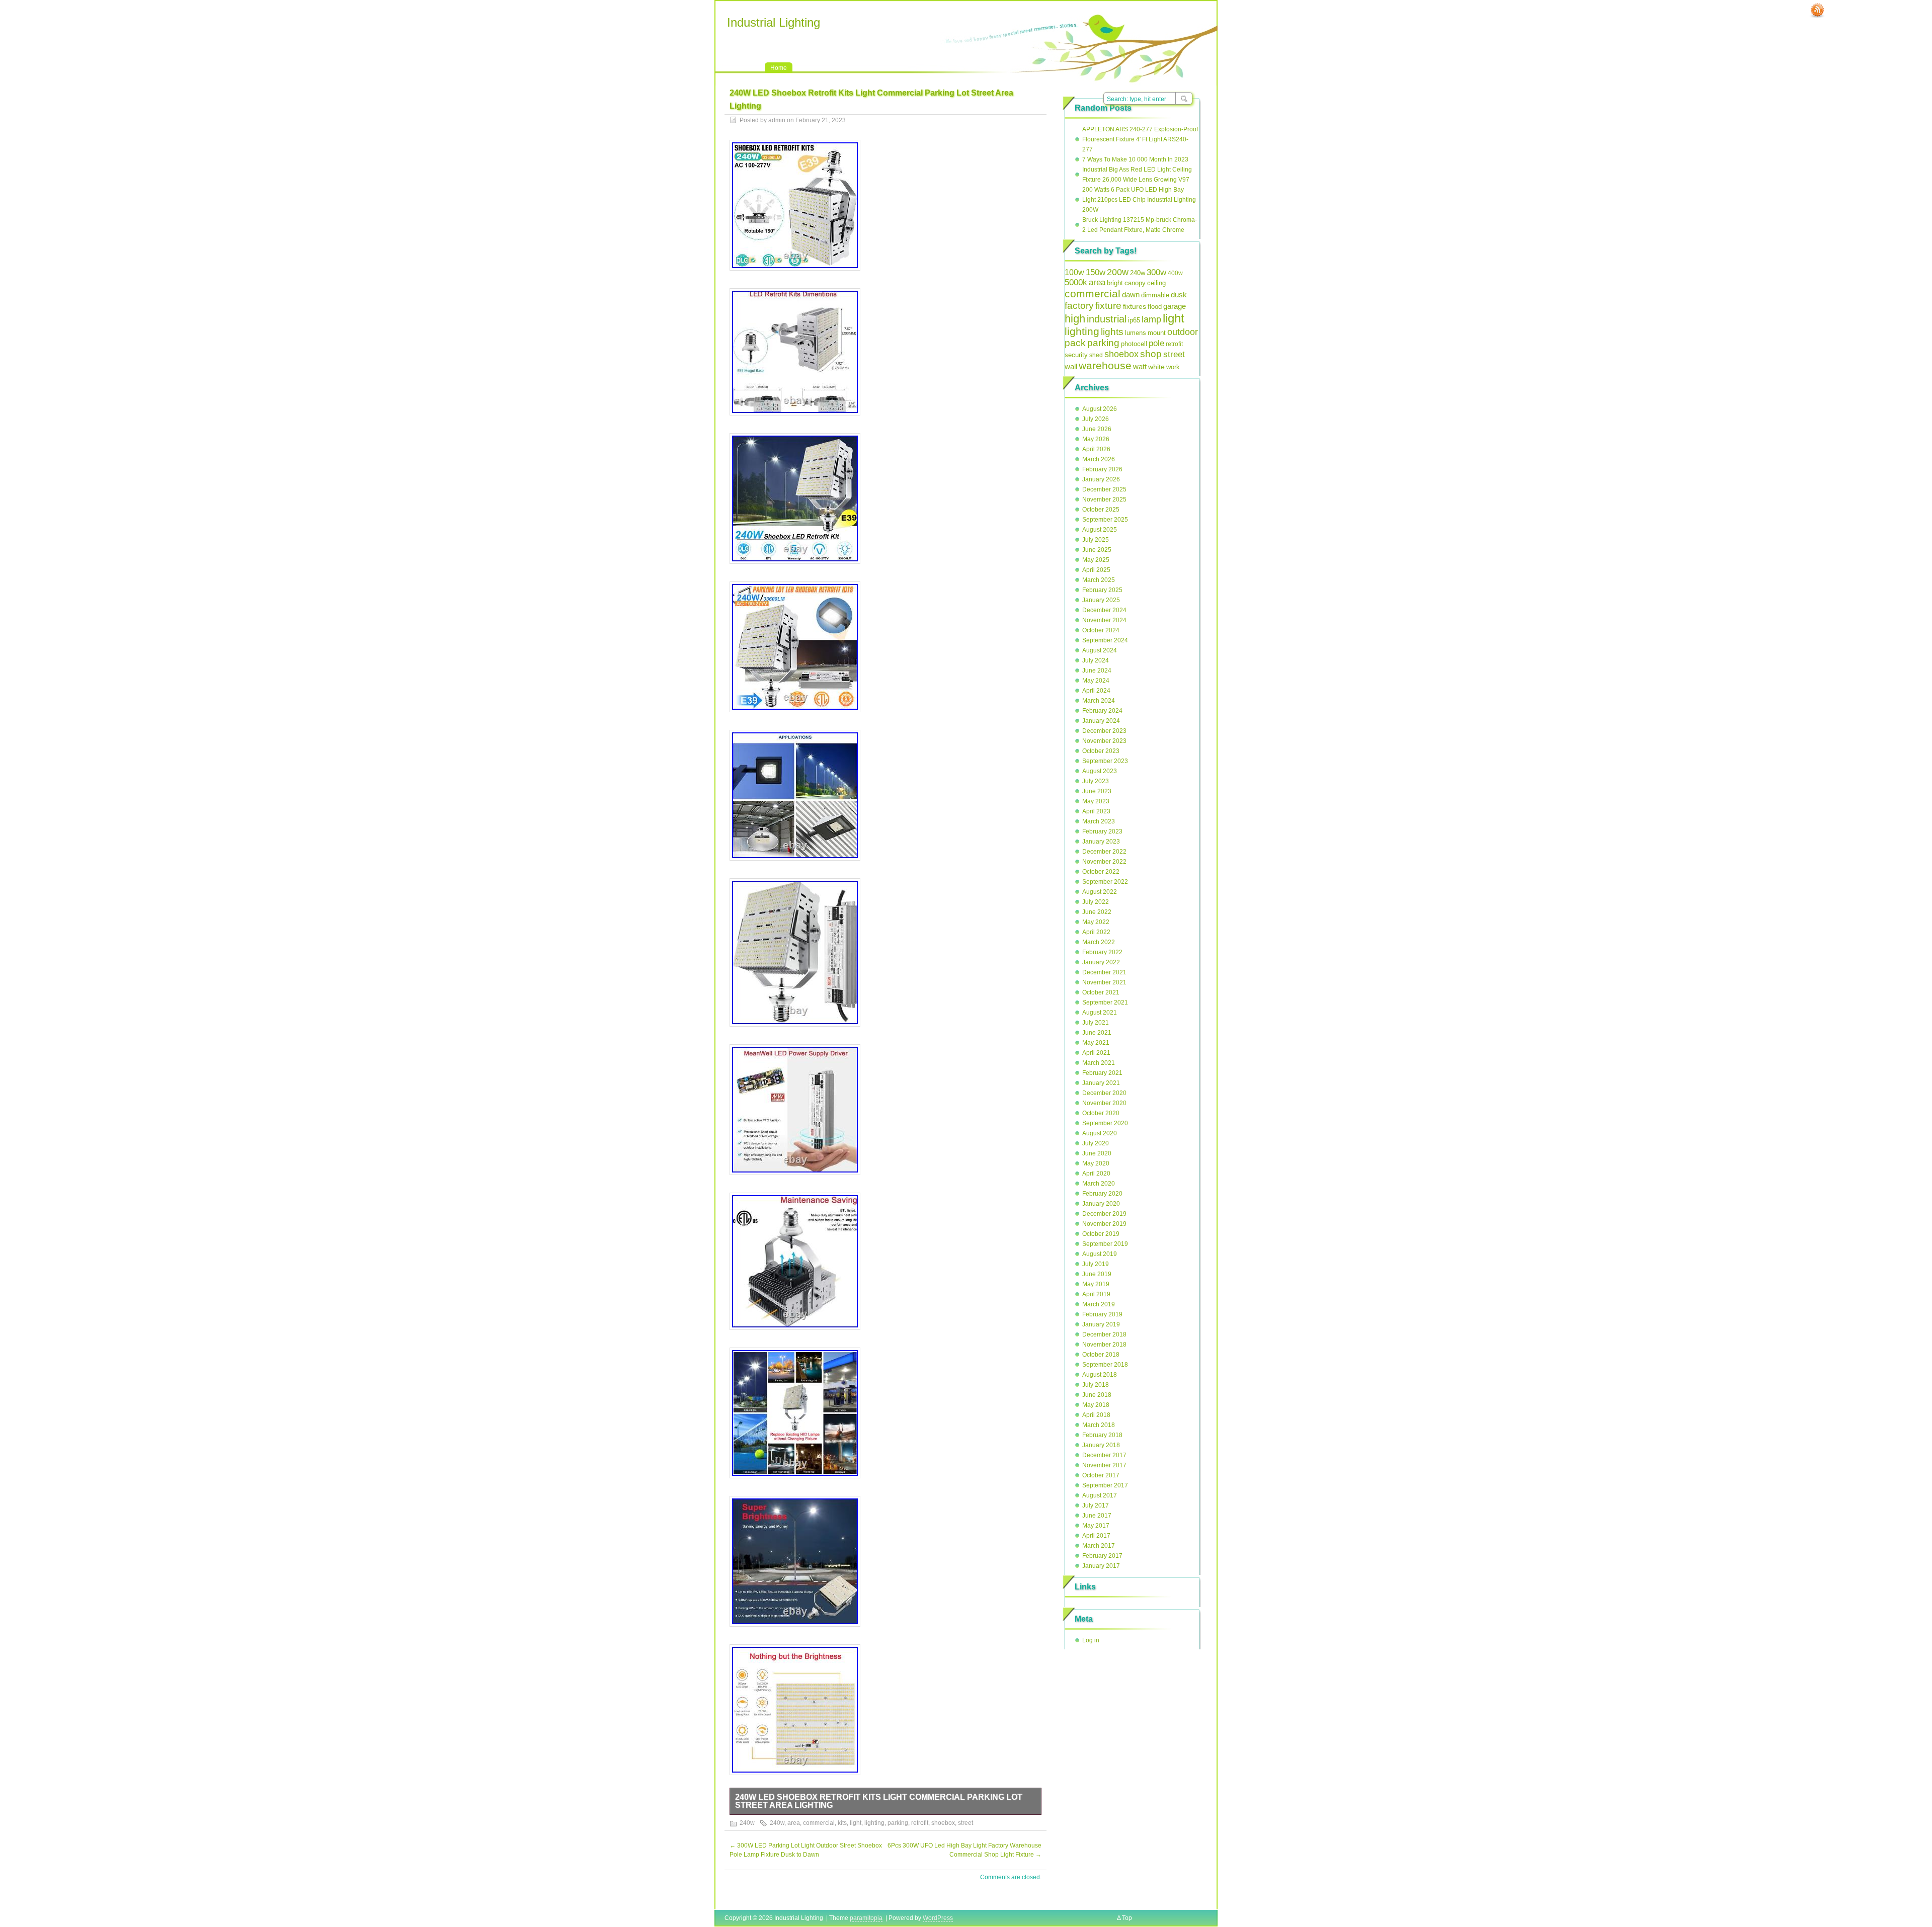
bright (1115, 283)
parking (898, 1823)
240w (747, 1823)
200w (1118, 272)
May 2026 (1096, 439)
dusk (1179, 295)
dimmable (1155, 295)
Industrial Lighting (774, 22)
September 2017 (1105, 1485)
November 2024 (1104, 620)
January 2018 (1101, 1445)
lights (1112, 332)
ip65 (1134, 320)
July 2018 (1096, 1385)
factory (1079, 305)
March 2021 (1099, 1063)
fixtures (1135, 306)
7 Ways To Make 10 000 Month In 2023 (1135, 159)
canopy (1135, 283)
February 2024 (1102, 711)
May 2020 (1096, 1163)
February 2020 (1102, 1194)
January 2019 (1101, 1324)
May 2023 (1096, 801)
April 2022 (1096, 932)
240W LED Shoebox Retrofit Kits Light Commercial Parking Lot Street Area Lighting (879, 1801)
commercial (819, 1823)
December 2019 (1104, 1214)
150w (1096, 272)
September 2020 (1105, 1123)
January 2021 (1101, 1083)
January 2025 (1101, 600)
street (965, 1823)
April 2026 (1096, 449)
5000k (1076, 282)
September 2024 (1105, 640)
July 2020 (1096, 1143)
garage (1175, 306)
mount (1157, 333)
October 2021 (1101, 992)
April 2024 (1096, 691)
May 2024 (1096, 681)
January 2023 (1101, 842)
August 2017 (1100, 1495)
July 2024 (1096, 660)
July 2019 (1096, 1264)
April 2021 (1096, 1053)
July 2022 (1096, 902)
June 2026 (1097, 429)
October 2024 (1101, 630)
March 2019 (1099, 1304)
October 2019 (1101, 1234)
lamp (1151, 319)
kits (842, 1823)
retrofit (920, 1823)
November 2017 (1104, 1465)
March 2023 (1099, 821)
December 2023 (1104, 731)
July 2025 (1096, 540)
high (1075, 319)
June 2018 (1097, 1395)
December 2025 (1104, 489)
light (856, 1823)
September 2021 (1105, 1002)
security (1076, 355)
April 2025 (1096, 570)
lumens (1136, 333)
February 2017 (1102, 1556)
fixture (1108, 306)
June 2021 (1097, 1033)
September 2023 (1105, 761)
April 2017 (1096, 1536)
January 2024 (1101, 721)
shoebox (943, 1823)
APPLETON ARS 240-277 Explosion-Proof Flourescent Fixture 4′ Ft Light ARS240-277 (1140, 139)
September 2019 (1105, 1244)
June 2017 (1097, 1516)
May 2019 (1096, 1284)
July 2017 (1096, 1505)
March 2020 (1099, 1184)
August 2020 (1100, 1133)
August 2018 (1100, 1375)
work (1173, 367)
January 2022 (1101, 962)
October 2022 (1101, 872)
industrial (1107, 319)
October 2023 (1101, 751)
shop (1151, 354)
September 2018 (1105, 1365)
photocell (1134, 344)
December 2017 (1104, 1455)
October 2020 (1101, 1113)
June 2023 (1097, 791)
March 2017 (1099, 1546)
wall (1071, 366)
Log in (1091, 1640)
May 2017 (1096, 1526)
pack (1075, 343)
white (1156, 367)
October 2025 (1101, 510)
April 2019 (1096, 1294)
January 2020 (1101, 1204)
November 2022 (1104, 862)
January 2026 (1101, 479)
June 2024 (1097, 671)
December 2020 (1104, 1093)
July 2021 (1096, 1023)
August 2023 (1100, 771)
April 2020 (1096, 1174)
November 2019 (1104, 1224)
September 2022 (1105, 882)
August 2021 (1100, 1013)
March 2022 (1099, 942)
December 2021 (1104, 972)
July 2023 (1096, 781)
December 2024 (1104, 610)
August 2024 (1100, 650)
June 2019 (1097, 1274)
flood (1155, 307)
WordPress (938, 1918)
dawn (1131, 295)
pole (1156, 343)
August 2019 (1100, 1254)
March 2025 (1099, 580)
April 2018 (1096, 1415)
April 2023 (1096, 811)
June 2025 (1097, 550)
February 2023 (1102, 831)
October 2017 (1101, 1475)
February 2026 (1102, 469)
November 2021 (1104, 982)
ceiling (1156, 283)
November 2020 (1104, 1103)
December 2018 (1104, 1334)
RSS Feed (1817, 11)
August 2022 (1100, 892)
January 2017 (1101, 1566)
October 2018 (1101, 1355)
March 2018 (1099, 1425)
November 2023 (1104, 741)
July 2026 (1096, 419)
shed (1096, 355)
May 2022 (1096, 922)
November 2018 (1104, 1345)
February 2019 (1102, 1314)
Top (1127, 1918)
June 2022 (1097, 912)
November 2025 (1104, 499)
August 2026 (1100, 409)
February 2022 (1102, 952)
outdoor (1183, 332)
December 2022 (1104, 852)
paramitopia (866, 1918)
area (794, 1823)
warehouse (1105, 365)
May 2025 (1096, 560)
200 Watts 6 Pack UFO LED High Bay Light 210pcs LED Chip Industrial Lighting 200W (1139, 200)
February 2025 (1102, 590)
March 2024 (1099, 701)
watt (1140, 366)
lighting (874, 1823)
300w (1156, 272)
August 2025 (1100, 530)
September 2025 (1105, 520)
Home (779, 68)
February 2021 (1102, 1073)
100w (1074, 272)
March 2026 (1099, 459)
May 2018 (1096, 1405)
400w (1175, 273)
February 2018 (1102, 1435)
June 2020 (1097, 1153)
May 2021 (1096, 1043)
